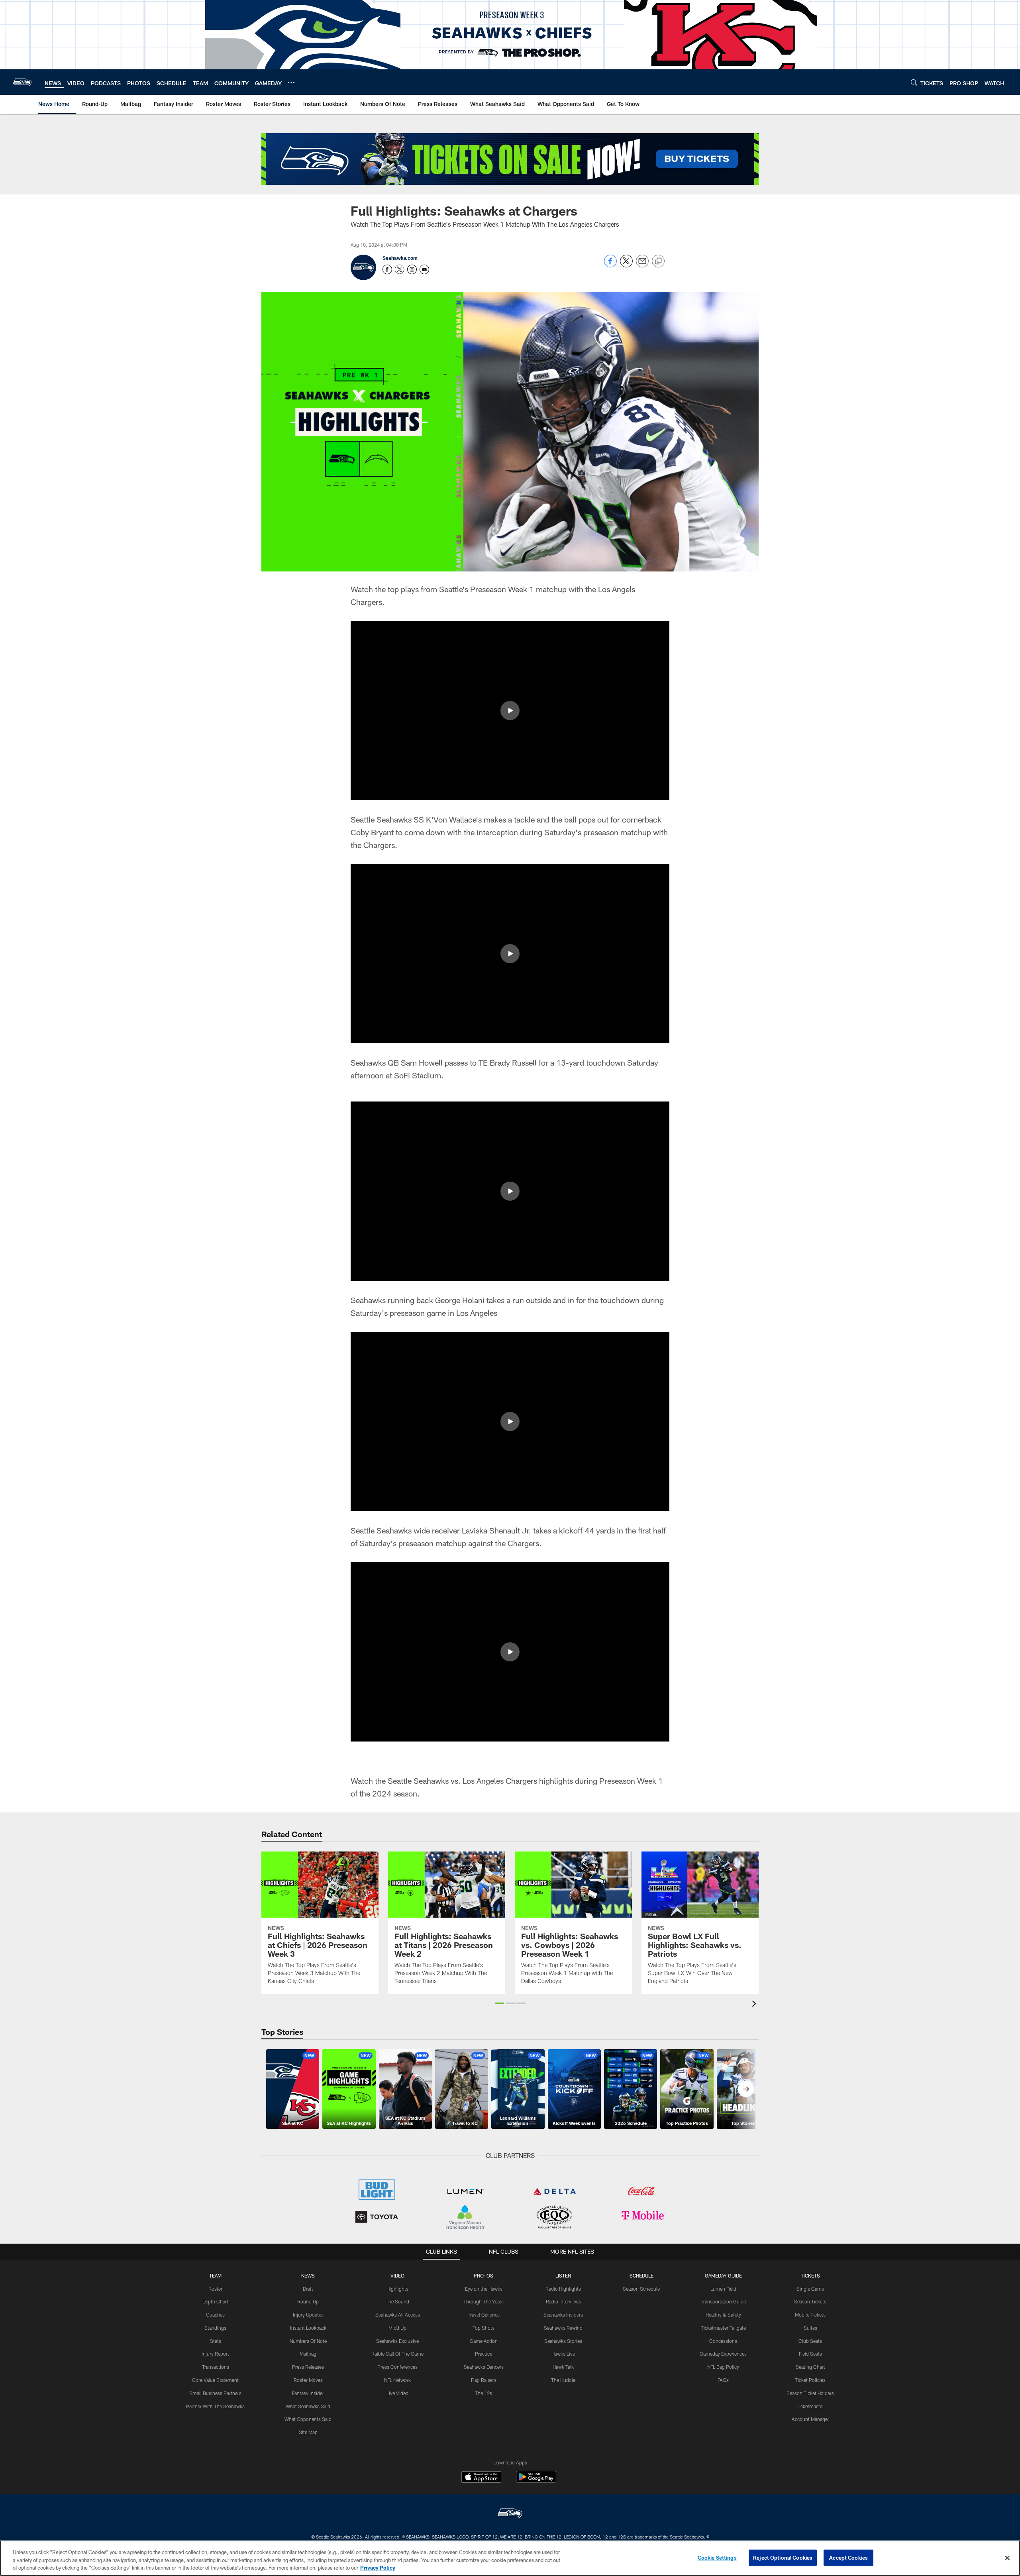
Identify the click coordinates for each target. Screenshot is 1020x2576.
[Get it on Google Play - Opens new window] (536, 2481)
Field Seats (810, 2354)
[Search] (914, 82)
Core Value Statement (215, 2380)
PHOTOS (484, 2276)
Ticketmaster (810, 2406)
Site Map (308, 2432)
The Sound (397, 2301)
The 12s (484, 2393)
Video (397, 2276)
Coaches (215, 2315)
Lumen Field (723, 2289)
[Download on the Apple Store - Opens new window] (481, 2478)
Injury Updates (308, 2315)
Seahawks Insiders (563, 2315)
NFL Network (397, 2380)
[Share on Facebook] (610, 265)
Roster (215, 2289)
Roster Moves (308, 2380)
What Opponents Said (308, 2419)
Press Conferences (397, 2367)
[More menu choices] (291, 82)
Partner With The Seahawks (215, 2406)
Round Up (308, 2301)
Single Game (810, 2289)
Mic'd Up (397, 2328)
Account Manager (810, 2419)
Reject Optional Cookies (783, 2557)
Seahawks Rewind (563, 2328)
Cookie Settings (717, 2557)
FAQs (723, 2380)
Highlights (397, 2289)
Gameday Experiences (723, 2354)
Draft (308, 2289)
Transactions (216, 2367)
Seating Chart (810, 2367)
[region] (510, 2558)
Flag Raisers (484, 2380)
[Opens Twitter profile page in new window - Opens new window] (400, 269)
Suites (810, 2328)
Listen (563, 2276)
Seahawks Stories (563, 2341)
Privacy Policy (378, 2568)
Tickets (810, 2276)
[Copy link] (658, 261)
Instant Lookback (308, 2328)
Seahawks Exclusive (397, 2341)
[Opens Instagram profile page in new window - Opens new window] (412, 269)
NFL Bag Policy (723, 2367)
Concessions (723, 2341)
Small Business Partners (215, 2393)
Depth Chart (215, 2301)
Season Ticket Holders (810, 2393)
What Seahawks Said (308, 2406)
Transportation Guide (723, 2301)
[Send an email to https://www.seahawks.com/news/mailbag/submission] (424, 269)
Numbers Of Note (308, 2341)
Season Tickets (810, 2301)
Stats (216, 2341)
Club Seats (810, 2341)
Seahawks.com (400, 258)
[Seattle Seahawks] (510, 2514)
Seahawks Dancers (484, 2367)
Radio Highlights (563, 2289)
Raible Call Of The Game (397, 2354)
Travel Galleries (484, 2315)
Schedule (641, 2276)
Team (215, 2276)
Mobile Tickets (810, 2315)
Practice (484, 2354)
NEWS (308, 2276)
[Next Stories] (746, 2089)
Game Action (484, 2341)
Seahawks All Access (398, 2315)
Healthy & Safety (723, 2315)
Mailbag (308, 2354)
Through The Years (484, 2301)
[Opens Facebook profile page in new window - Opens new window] (387, 269)
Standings (215, 2328)
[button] (510, 711)
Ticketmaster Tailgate (723, 2328)
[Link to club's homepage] (22, 82)
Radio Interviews (563, 2301)
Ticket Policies (810, 2380)
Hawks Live (563, 2354)
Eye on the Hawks (484, 2289)
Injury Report (215, 2354)
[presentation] (755, 2005)
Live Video (397, 2393)
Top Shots (484, 2328)
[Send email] (642, 265)
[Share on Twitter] (626, 265)
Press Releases (308, 2367)
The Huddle (563, 2380)
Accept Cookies (848, 2557)
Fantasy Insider (308, 2393)
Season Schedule (641, 2289)
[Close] (1007, 2558)
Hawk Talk (563, 2367)
